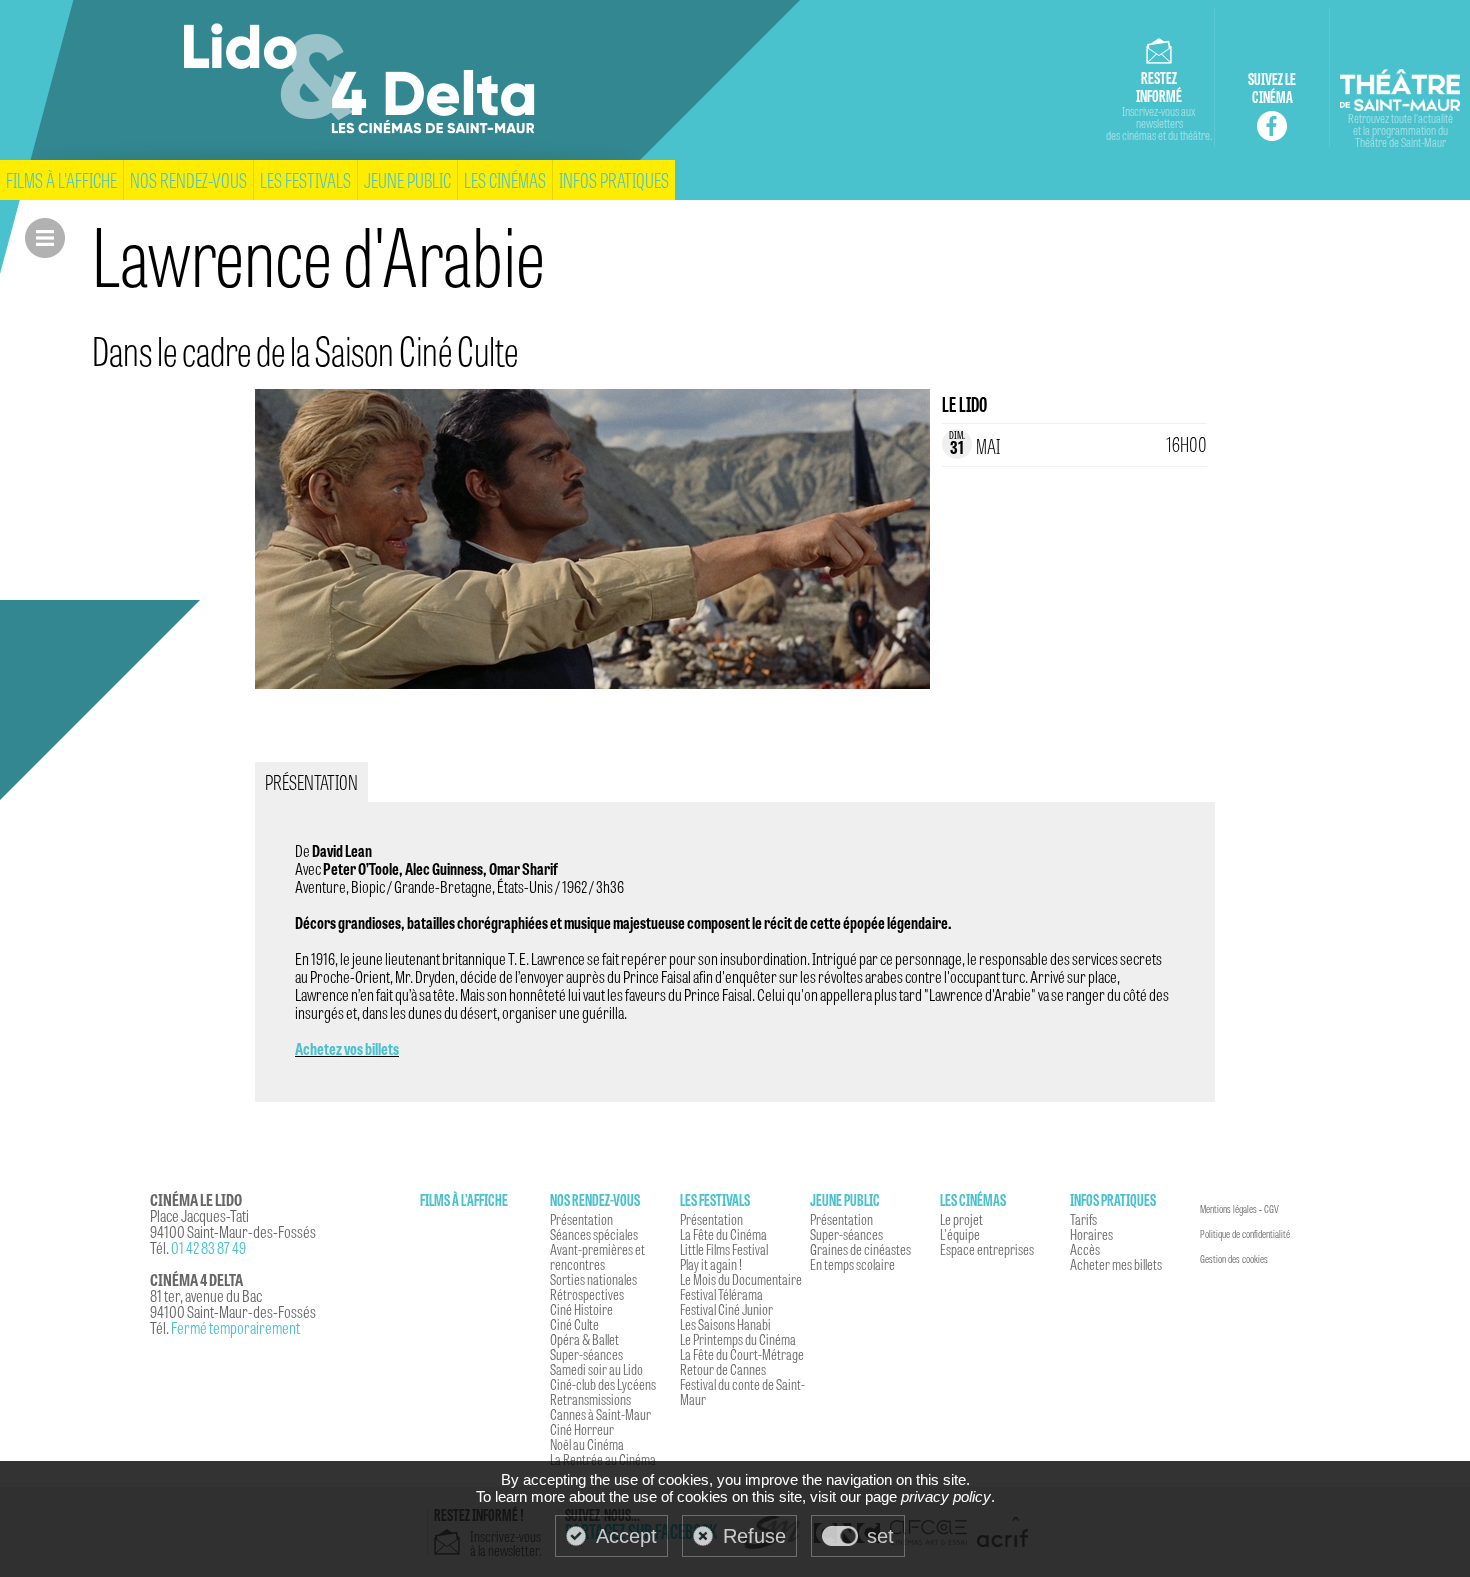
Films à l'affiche (61, 179)
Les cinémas (505, 179)
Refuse (754, 1536)
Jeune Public (407, 179)
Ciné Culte (574, 1324)
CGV (1271, 1209)
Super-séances (586, 1354)
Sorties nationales (593, 1279)
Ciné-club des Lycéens (603, 1384)
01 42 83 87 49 (208, 1247)
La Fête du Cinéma (723, 1234)
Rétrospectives (587, 1294)
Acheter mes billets (1116, 1264)
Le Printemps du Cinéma (738, 1339)
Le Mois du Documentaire (741, 1279)
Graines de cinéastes (860, 1249)
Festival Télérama (721, 1294)
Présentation (581, 1219)
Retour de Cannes (723, 1369)
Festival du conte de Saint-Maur (742, 1391)
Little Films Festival (724, 1249)
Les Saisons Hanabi (725, 1324)
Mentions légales (1228, 1209)
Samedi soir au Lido (596, 1369)
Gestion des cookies (1234, 1259)
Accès (1085, 1249)
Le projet (961, 1219)
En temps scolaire (852, 1264)
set (880, 1536)
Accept (626, 1536)
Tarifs (1083, 1219)
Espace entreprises (987, 1249)
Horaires (1091, 1234)
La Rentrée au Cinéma (603, 1459)
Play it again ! (711, 1264)
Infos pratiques (614, 179)
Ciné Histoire (581, 1309)
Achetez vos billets (347, 1048)
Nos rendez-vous (188, 179)
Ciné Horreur (582, 1429)
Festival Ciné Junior (726, 1309)
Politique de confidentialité (1245, 1234)
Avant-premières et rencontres (597, 1256)
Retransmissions (590, 1399)
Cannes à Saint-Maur (600, 1414)
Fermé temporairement (235, 1327)
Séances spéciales (594, 1234)
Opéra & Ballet (584, 1339)
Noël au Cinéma (587, 1444)
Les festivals (305, 179)
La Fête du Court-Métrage (742, 1354)
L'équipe (960, 1234)
